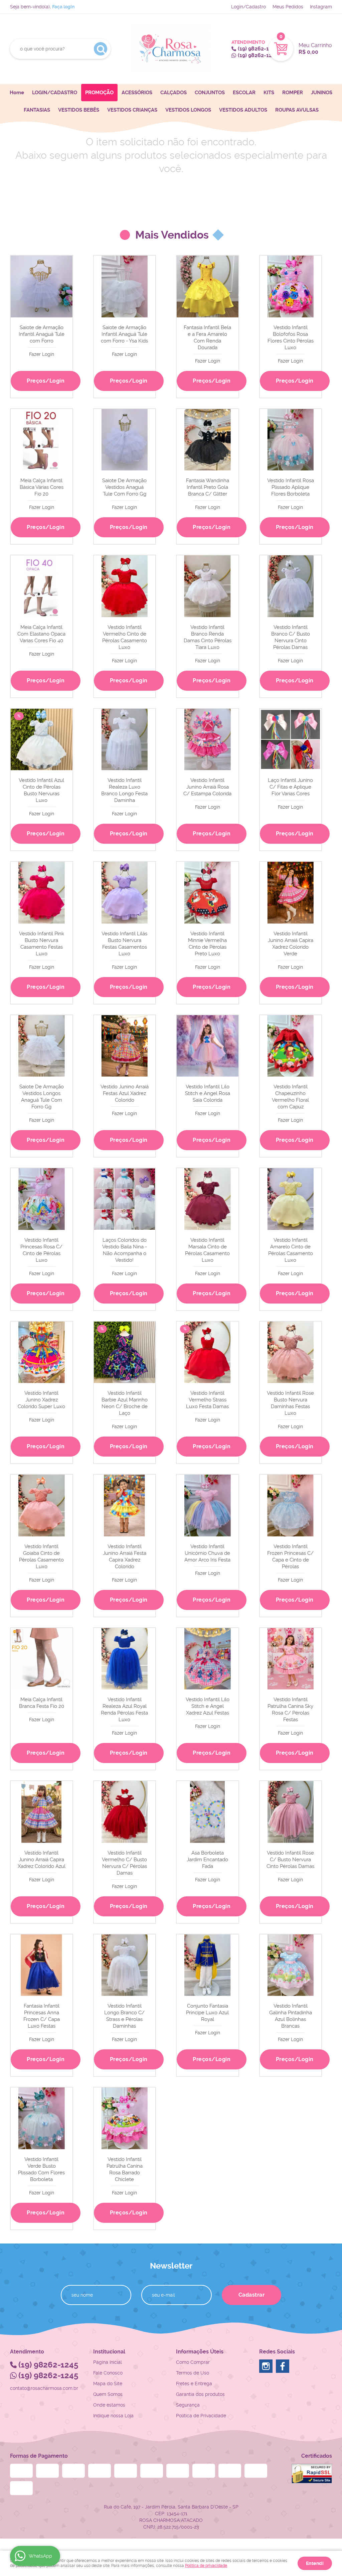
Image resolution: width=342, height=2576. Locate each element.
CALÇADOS (174, 93)
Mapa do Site (108, 2384)
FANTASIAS (37, 110)
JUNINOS (322, 93)
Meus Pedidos (288, 7)
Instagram (321, 7)
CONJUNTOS (210, 93)
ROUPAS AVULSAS (297, 110)
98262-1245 (258, 49)
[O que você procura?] (101, 49)
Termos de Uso (193, 2373)
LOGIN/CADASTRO (55, 93)
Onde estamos (109, 2405)
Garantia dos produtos (200, 2394)
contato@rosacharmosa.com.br (44, 2388)
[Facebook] (283, 2366)
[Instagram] (266, 2366)
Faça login (63, 7)
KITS (269, 93)
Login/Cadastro (248, 7)
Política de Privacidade (201, 2416)
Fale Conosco (108, 2373)
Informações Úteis (200, 2352)
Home (17, 93)
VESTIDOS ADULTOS (243, 110)
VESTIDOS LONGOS (188, 110)
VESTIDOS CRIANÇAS (132, 110)
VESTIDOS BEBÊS (79, 110)
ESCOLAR (244, 93)
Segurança (188, 2405)
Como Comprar (193, 2362)
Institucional (109, 2352)
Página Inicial (108, 2362)
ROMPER (293, 93)
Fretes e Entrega (194, 2384)
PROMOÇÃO (99, 93)
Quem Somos (108, 2394)
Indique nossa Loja (113, 2416)
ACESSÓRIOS (137, 93)
